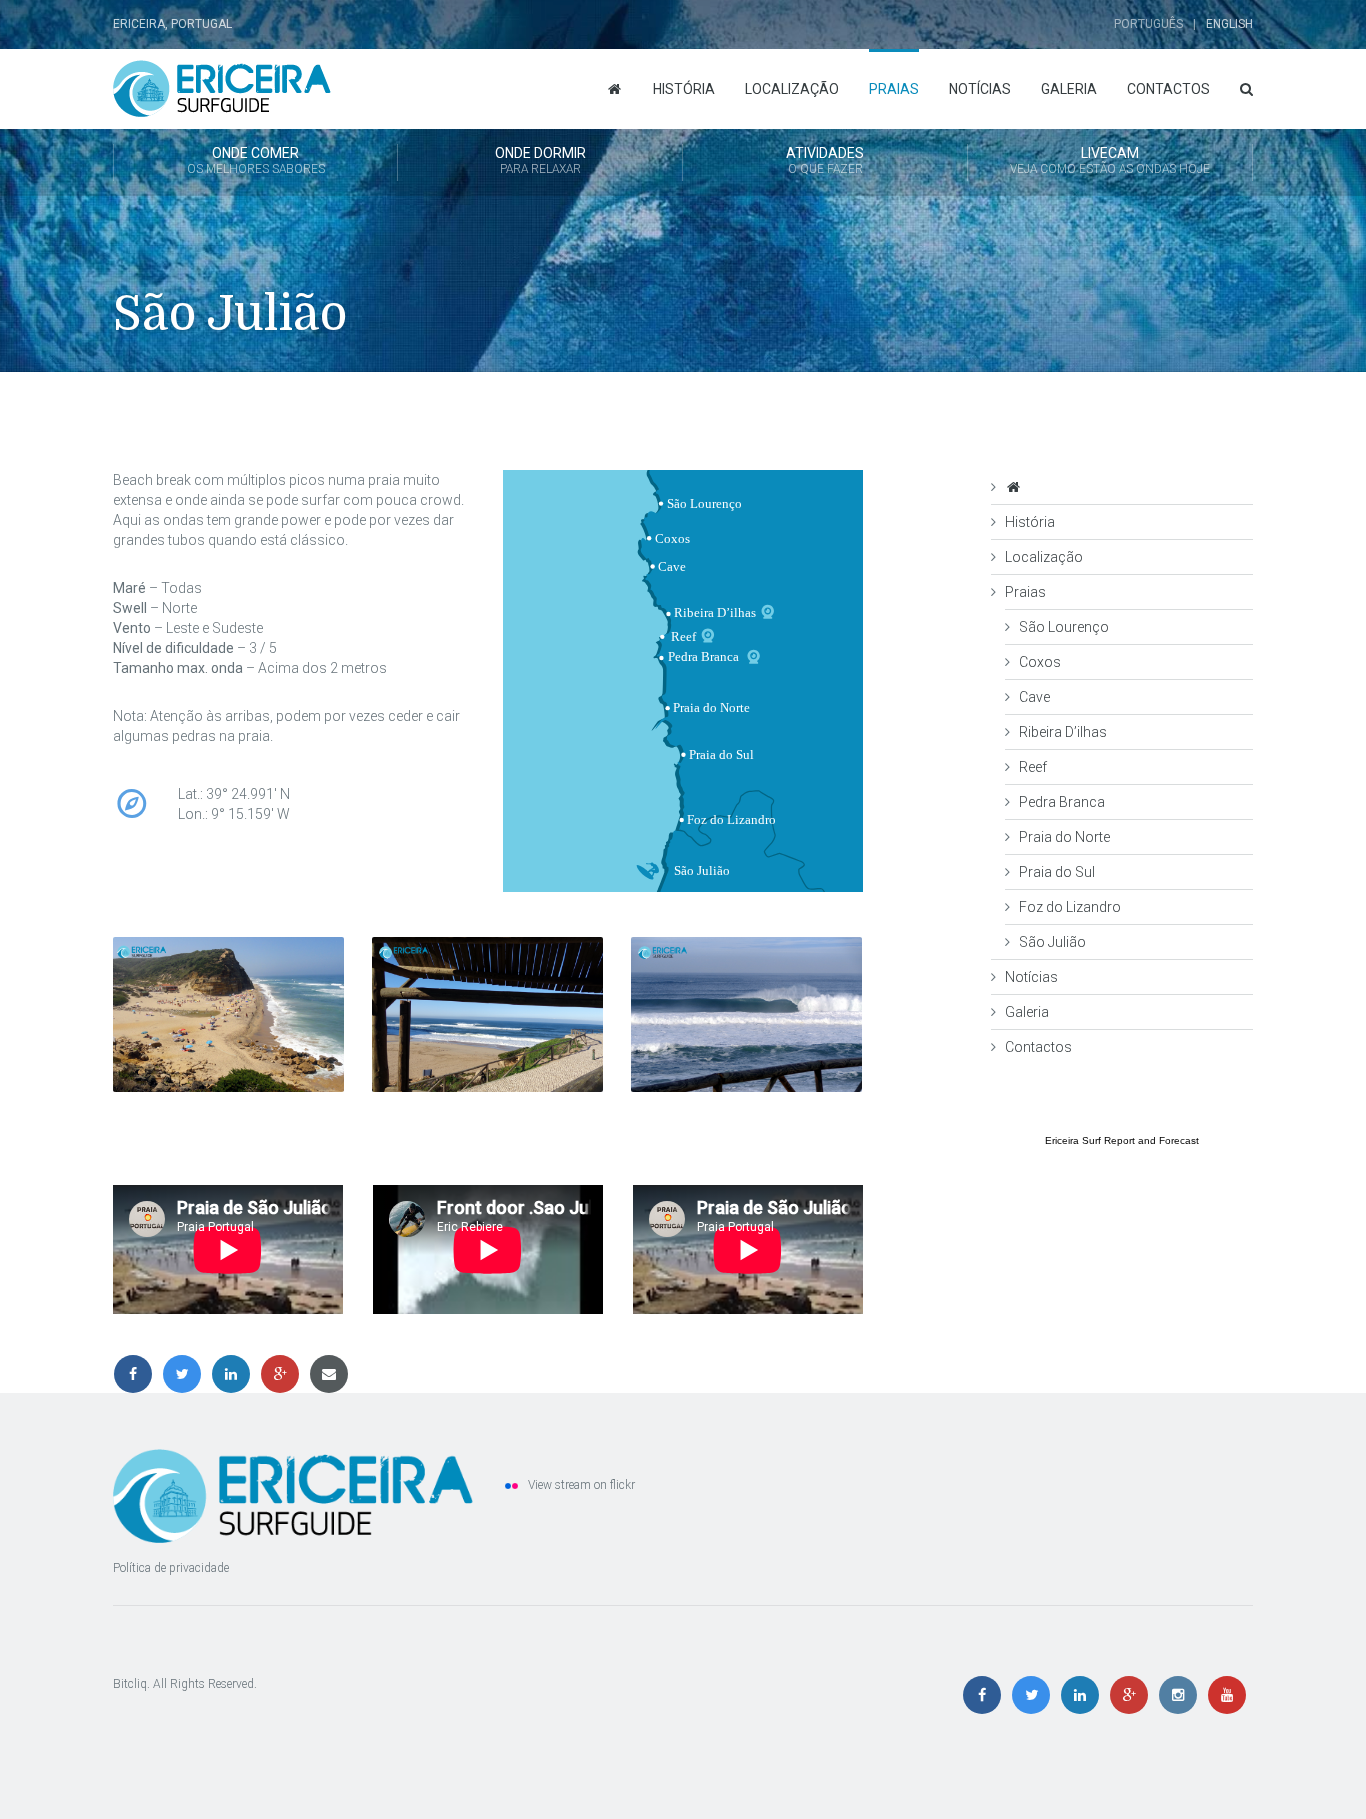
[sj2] (487, 1014)
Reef (1033, 767)
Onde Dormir (540, 160)
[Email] (332, 1374)
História (684, 89)
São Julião (1052, 942)
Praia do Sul (1057, 872)
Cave (1034, 697)
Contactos (1168, 89)
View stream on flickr (581, 1485)
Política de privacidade (171, 1568)
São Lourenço (1064, 627)
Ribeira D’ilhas (1063, 732)
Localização (792, 89)
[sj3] (746, 1014)
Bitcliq (130, 1684)
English (1229, 24)
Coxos (1040, 662)
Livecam (1110, 160)
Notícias (980, 89)
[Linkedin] (235, 1374)
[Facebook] (137, 1374)
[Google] (284, 1374)
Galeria (1069, 89)
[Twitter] (186, 1374)
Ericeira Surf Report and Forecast (1122, 1140)
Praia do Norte (1064, 837)
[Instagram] (1182, 1696)
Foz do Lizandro (1070, 907)
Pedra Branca (1062, 802)
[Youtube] (1230, 1696)
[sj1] (228, 1014)
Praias (894, 89)
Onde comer (256, 160)
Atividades (825, 160)
